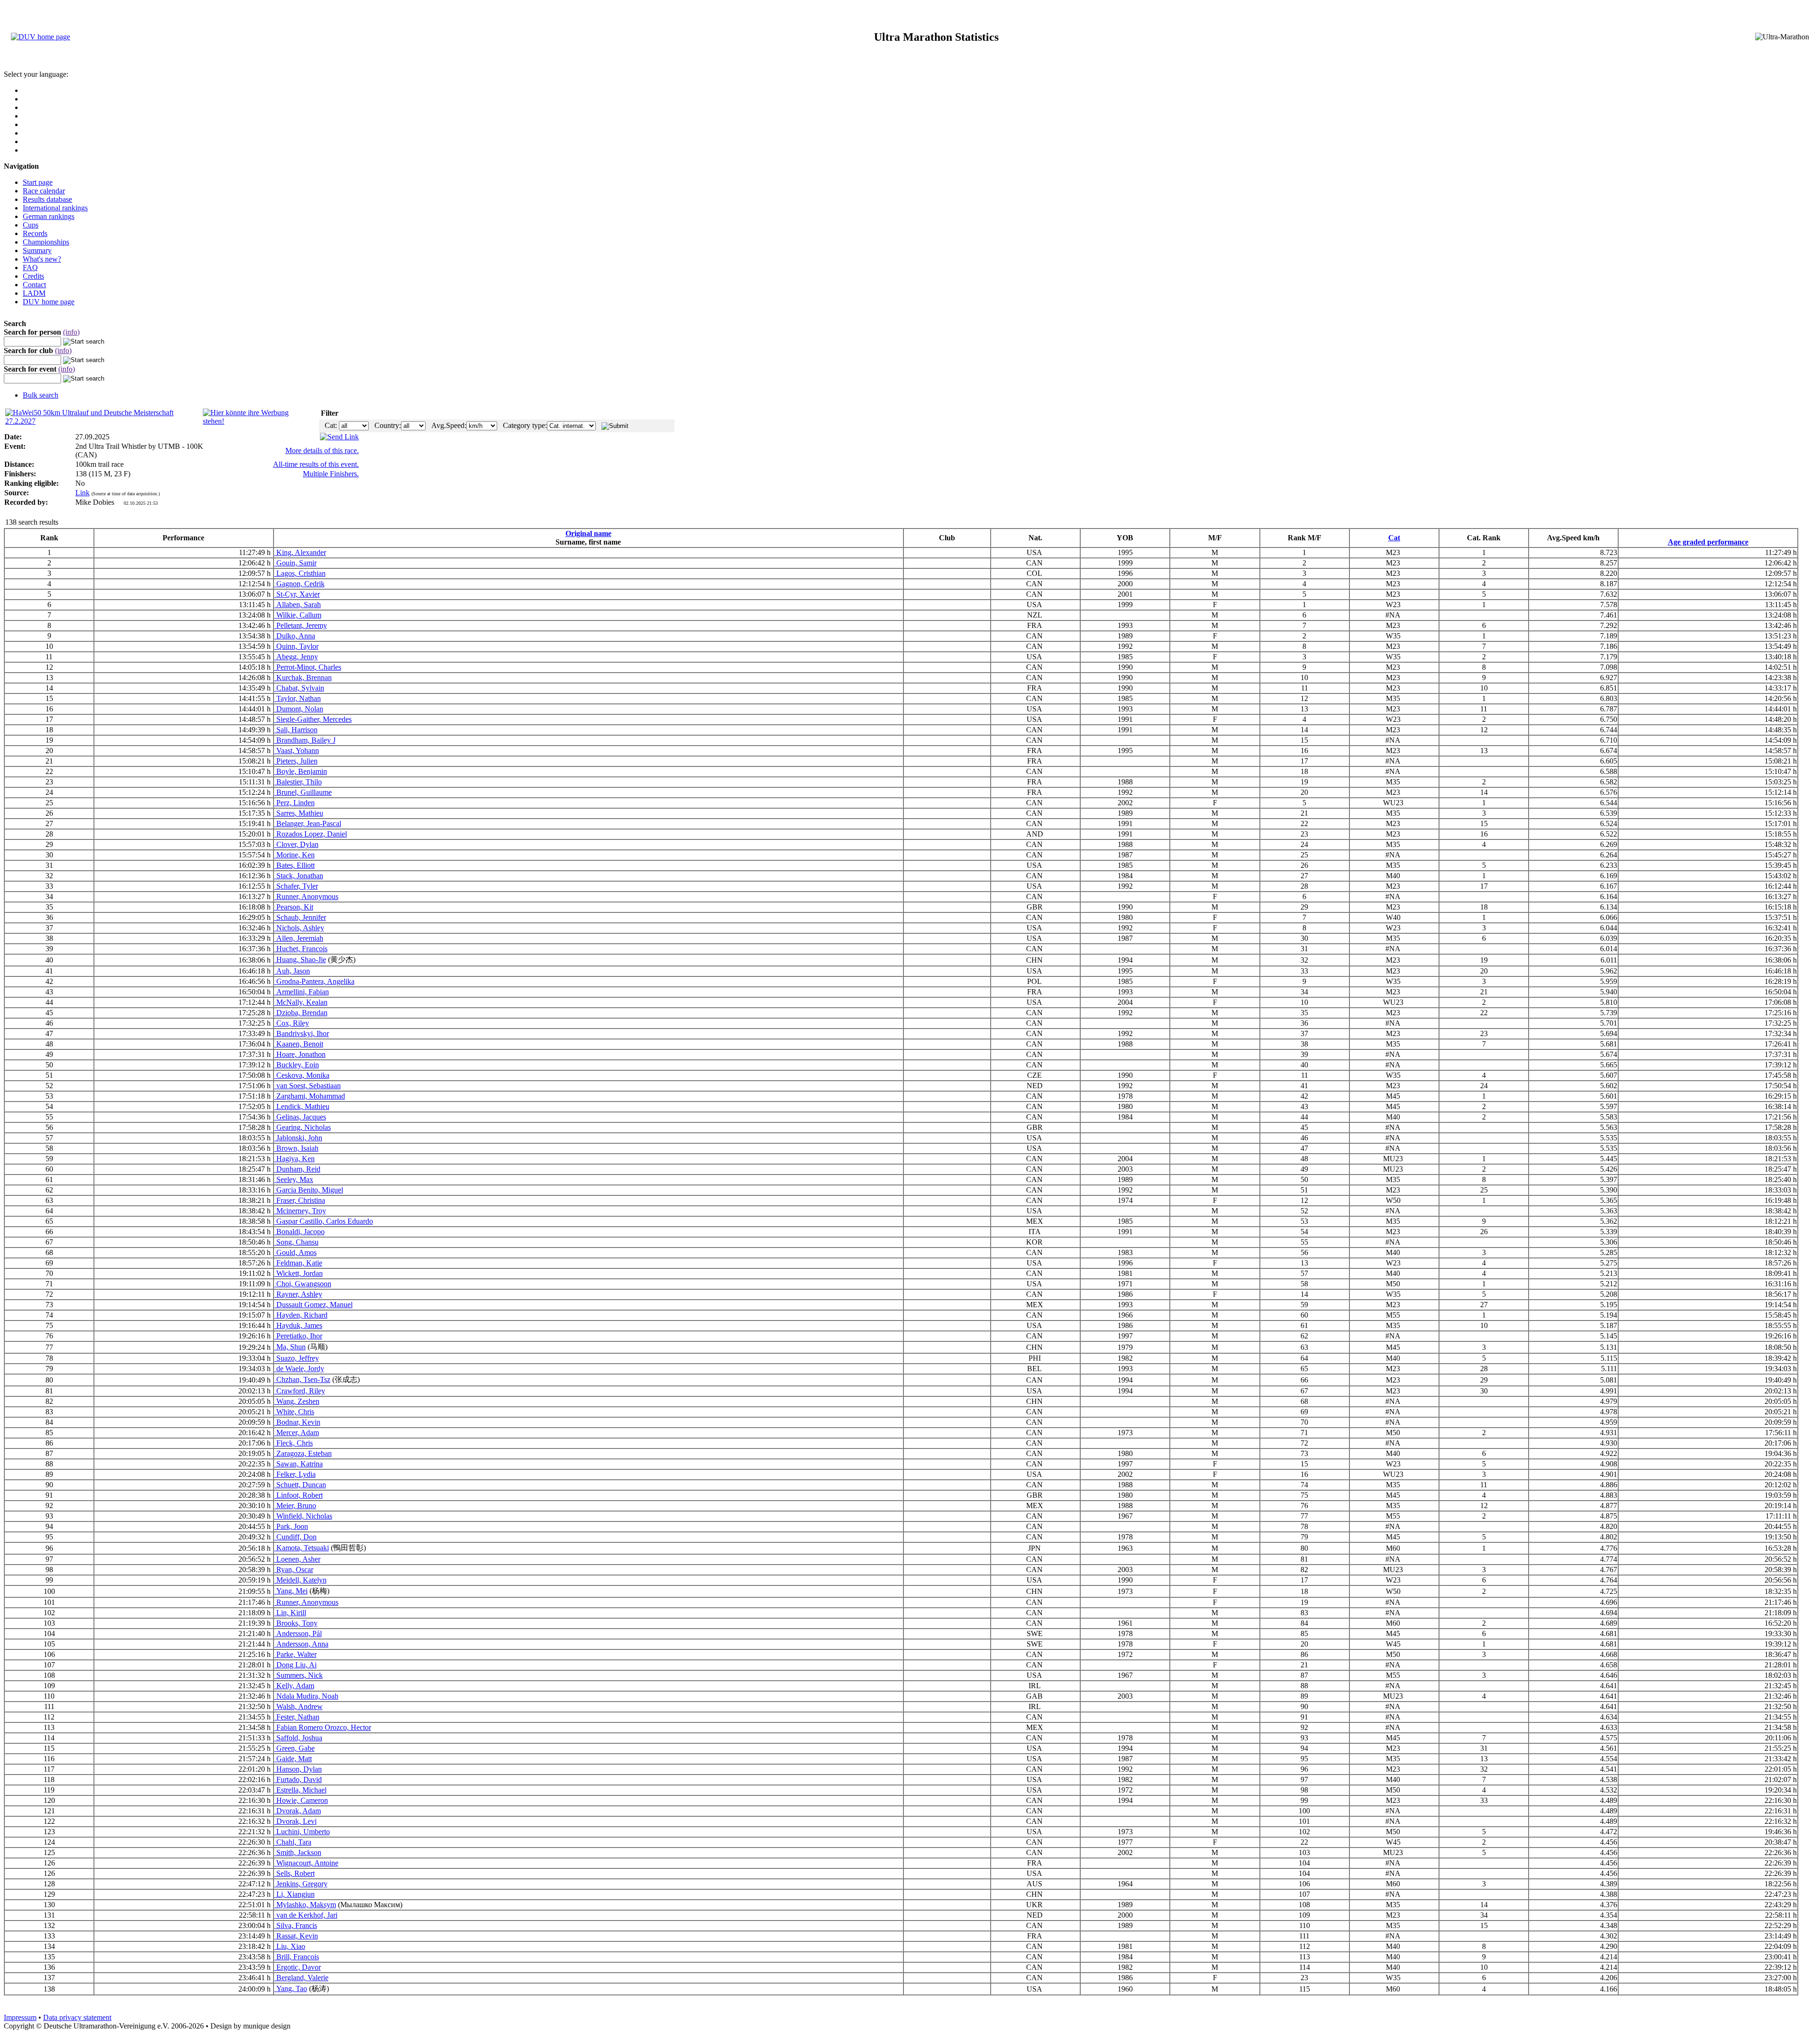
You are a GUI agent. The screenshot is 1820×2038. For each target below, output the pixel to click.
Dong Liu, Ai (296, 1665)
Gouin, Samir (296, 563)
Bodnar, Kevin (297, 1422)
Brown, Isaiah (296, 1148)
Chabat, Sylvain (299, 688)
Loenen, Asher (297, 1559)
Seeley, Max (294, 1179)
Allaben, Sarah (298, 605)
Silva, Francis (296, 1925)
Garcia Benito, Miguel (309, 1190)
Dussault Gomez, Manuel (314, 1305)
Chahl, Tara (293, 1842)
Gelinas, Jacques (300, 1117)
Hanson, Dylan (298, 1769)
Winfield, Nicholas (303, 1516)
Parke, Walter (296, 1654)
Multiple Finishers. (331, 474)
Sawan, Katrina (299, 1464)
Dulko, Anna (295, 636)
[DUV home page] (41, 37)
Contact (34, 285)
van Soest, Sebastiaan (308, 1086)
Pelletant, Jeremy (301, 625)
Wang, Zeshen (297, 1401)
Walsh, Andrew (299, 1706)
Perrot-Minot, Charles (308, 667)
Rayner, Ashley (298, 1294)
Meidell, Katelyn (300, 1580)
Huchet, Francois (301, 949)
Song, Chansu (296, 1242)
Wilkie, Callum (298, 615)
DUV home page (49, 302)
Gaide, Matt (293, 1759)
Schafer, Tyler (296, 886)
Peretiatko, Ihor (298, 1336)
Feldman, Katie (298, 1263)
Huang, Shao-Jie (300, 960)
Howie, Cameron (301, 1800)
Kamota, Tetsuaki (302, 1548)
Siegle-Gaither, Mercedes (313, 719)
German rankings (49, 216)
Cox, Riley (292, 1023)
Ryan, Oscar (294, 1569)
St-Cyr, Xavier (297, 594)
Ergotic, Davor (298, 1967)
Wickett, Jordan (299, 1273)
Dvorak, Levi (296, 1821)
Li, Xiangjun (295, 1894)
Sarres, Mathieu (299, 813)
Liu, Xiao (290, 1946)
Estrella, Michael (300, 1790)
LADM (34, 293)
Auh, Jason (292, 971)
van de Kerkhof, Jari (306, 1915)
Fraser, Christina (300, 1200)
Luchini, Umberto (302, 1832)
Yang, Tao (291, 1988)
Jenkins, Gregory (301, 1884)
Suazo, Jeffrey (297, 1358)
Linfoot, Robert (299, 1495)
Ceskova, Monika (302, 1075)
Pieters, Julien (296, 761)
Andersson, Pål (298, 1633)
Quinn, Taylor (296, 646)
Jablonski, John (298, 1138)
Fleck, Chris (294, 1443)
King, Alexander (300, 552)
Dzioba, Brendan (301, 1013)
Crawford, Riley (300, 1391)
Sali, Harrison (296, 730)
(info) (71, 332)
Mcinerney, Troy (300, 1211)
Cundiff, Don (296, 1537)
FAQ (30, 268)
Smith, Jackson (298, 1852)
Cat (1394, 538)
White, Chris (294, 1412)
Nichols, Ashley (299, 928)
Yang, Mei (291, 1591)
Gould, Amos (296, 1252)
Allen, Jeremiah (299, 938)
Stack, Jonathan (299, 876)
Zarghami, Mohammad (310, 1096)
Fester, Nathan (297, 1717)
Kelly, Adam (294, 1686)
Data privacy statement (77, 2017)
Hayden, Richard (301, 1315)
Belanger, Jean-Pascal (308, 823)
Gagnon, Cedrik (300, 584)
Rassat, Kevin (296, 1936)
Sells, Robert (295, 1873)
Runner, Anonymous (306, 896)
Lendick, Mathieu (302, 1106)
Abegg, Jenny (296, 657)
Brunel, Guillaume (303, 792)
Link (82, 493)
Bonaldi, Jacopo (300, 1232)
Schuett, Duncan (300, 1485)
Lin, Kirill (290, 1613)
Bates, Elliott (295, 865)
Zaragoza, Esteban (303, 1453)
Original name (588, 533)
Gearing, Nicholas (303, 1127)
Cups (31, 225)
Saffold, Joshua (298, 1738)
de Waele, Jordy (299, 1369)
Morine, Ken (295, 855)
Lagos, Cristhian (300, 573)
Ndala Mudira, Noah (306, 1696)
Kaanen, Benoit (299, 1044)
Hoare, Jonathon (300, 1054)
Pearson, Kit (294, 907)
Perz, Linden (295, 803)
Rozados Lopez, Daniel (311, 834)
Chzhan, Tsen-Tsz (302, 1379)
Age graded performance (1708, 542)
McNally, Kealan (301, 1002)
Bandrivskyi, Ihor (302, 1033)
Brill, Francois (297, 1957)
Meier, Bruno (295, 1506)
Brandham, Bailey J (305, 740)
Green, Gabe (295, 1748)
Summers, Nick (299, 1675)
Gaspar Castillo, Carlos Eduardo (324, 1221)
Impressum (20, 2017)
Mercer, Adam (297, 1433)
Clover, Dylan (296, 844)
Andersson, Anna (301, 1644)
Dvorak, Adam (298, 1811)
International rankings (55, 208)
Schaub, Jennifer (300, 917)
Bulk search (41, 395)
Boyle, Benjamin (301, 771)
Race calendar (44, 191)
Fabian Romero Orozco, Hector (323, 1727)
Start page (38, 182)
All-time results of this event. (316, 464)
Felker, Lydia (295, 1474)
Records (35, 233)
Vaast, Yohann (297, 751)
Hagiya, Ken (295, 1159)
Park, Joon (291, 1526)
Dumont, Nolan (299, 709)
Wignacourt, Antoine (306, 1863)
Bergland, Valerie (301, 1978)
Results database (47, 199)
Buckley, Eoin (297, 1065)
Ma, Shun (290, 1347)
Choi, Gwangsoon (303, 1284)
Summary (37, 250)
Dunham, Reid (297, 1169)
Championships (46, 242)
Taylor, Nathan (298, 698)
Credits (33, 276)
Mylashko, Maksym (305, 1905)
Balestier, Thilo (298, 782)
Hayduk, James (298, 1325)
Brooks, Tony (296, 1623)
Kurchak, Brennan (303, 678)
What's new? (42, 259)
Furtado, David (298, 1779)
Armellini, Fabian (302, 992)
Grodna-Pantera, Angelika (314, 981)
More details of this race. (322, 450)
